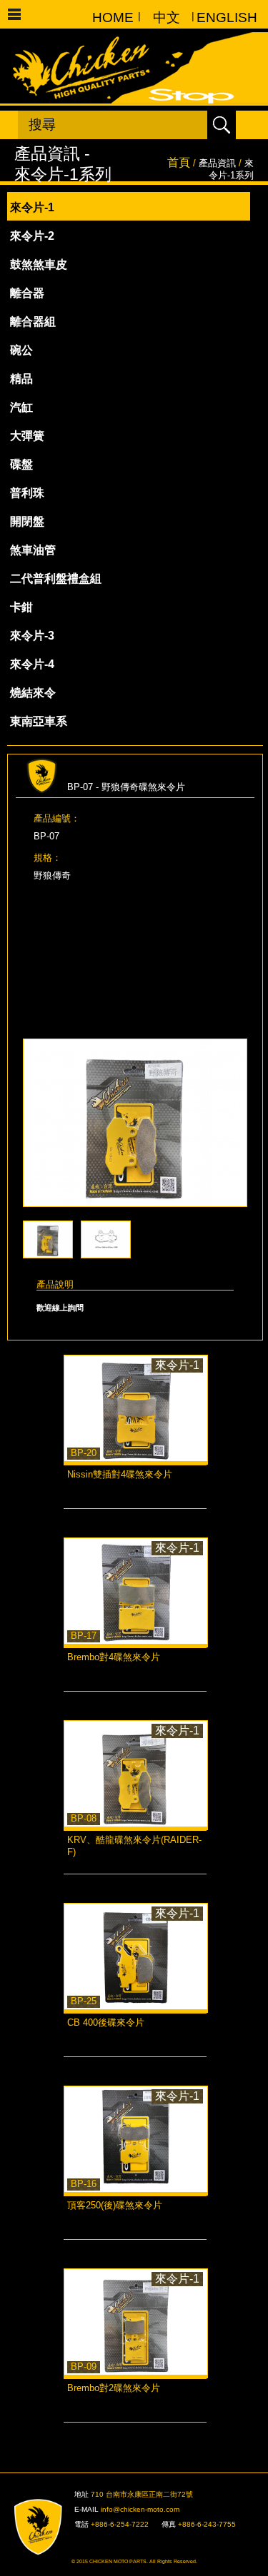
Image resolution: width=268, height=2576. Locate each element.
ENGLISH (220, 17)
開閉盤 (27, 521)
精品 (21, 379)
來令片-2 (32, 236)
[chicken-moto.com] (46, 2527)
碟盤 (21, 464)
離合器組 (33, 322)
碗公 (21, 350)
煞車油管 (33, 550)
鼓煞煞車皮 (39, 264)
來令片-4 (32, 664)
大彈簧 (27, 436)
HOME (113, 17)
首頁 (179, 162)
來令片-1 (32, 207)
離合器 (27, 293)
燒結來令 (33, 693)
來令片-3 (32, 636)
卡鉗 (21, 607)
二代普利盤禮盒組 (56, 579)
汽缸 (21, 407)
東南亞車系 (39, 721)
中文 (167, 17)
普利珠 (27, 493)
